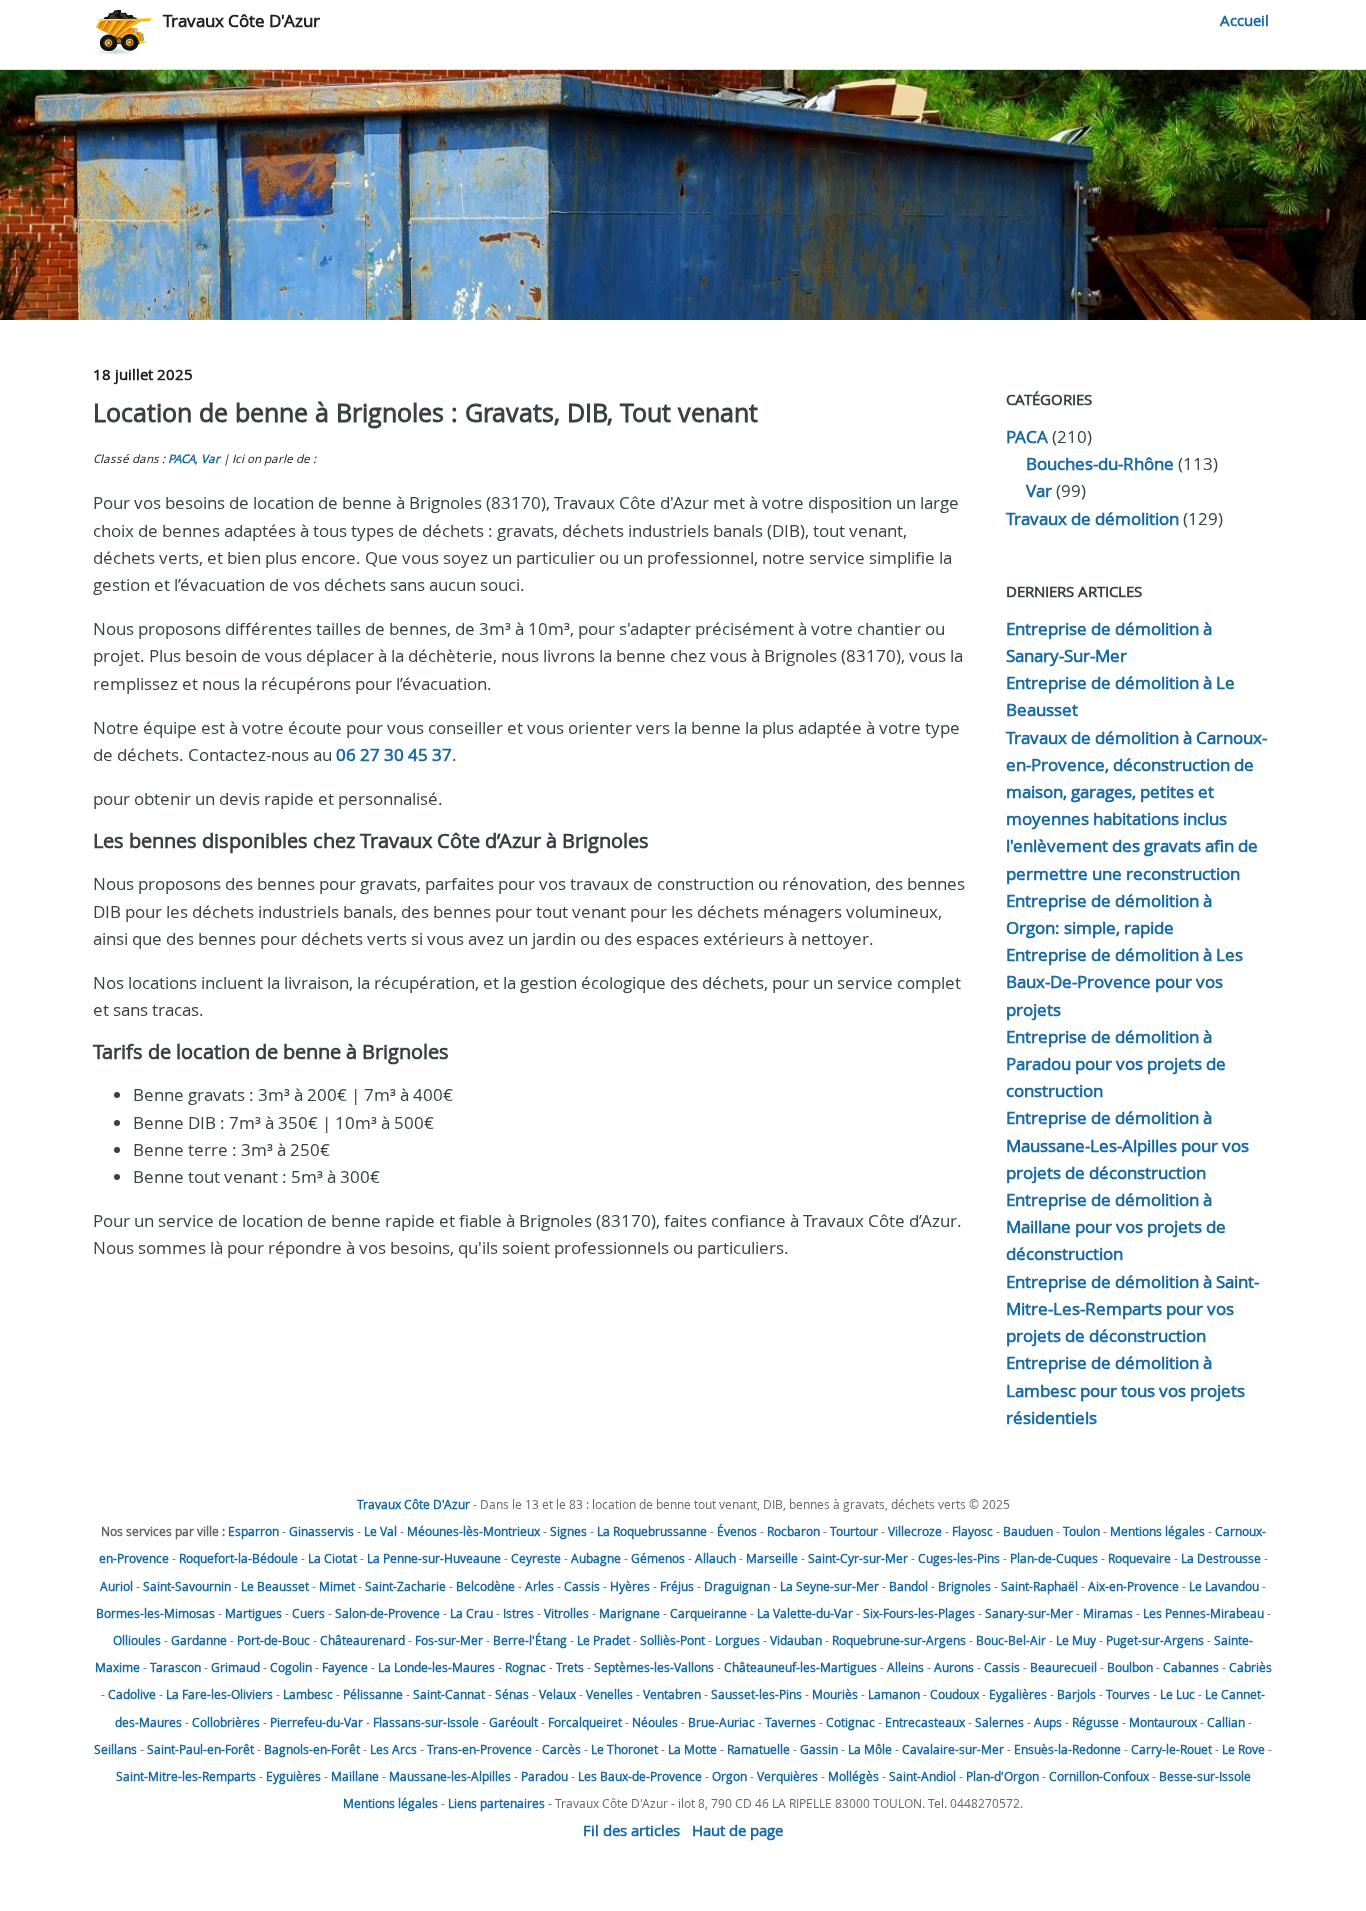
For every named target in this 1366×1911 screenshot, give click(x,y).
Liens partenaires (496, 1803)
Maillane (355, 1776)
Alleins (905, 1667)
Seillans (115, 1749)
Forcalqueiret (585, 1722)
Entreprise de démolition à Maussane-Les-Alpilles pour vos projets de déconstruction (1127, 1144)
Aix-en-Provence (1133, 1586)
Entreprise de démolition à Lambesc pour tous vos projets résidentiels (1125, 1389)
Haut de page (737, 1830)
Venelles (609, 1694)
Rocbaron (793, 1531)
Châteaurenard (362, 1640)
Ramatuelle (758, 1749)
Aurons (954, 1667)
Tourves (1128, 1694)
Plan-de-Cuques (1054, 1558)
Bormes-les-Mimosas (155, 1613)
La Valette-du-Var (805, 1613)
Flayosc (972, 1531)
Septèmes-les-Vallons (654, 1667)
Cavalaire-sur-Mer (953, 1749)
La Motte (692, 1749)
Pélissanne (373, 1694)
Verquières (787, 1776)
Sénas (512, 1694)
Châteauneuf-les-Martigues (800, 1667)
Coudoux (954, 1694)
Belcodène (485, 1586)
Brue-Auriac (721, 1722)
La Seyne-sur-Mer (829, 1586)
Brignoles (964, 1586)
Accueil (1244, 20)
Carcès (561, 1749)
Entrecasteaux (925, 1722)
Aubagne (596, 1558)
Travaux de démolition (1092, 518)
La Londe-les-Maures (436, 1667)
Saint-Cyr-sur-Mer (858, 1558)
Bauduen (1028, 1531)
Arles (539, 1586)
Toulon (1081, 1531)
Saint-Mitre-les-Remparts (186, 1776)
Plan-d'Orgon (1002, 1776)
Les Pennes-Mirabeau (1203, 1613)
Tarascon (175, 1667)
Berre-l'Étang (530, 1640)
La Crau (471, 1613)
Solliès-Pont (672, 1640)
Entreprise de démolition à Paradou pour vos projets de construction (1116, 1063)
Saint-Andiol (922, 1776)
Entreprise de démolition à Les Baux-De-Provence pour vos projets (1124, 981)
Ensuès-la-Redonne (1067, 1749)
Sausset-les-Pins (756, 1694)
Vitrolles (566, 1613)
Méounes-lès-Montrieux (473, 1531)
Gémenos (658, 1558)
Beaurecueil (1063, 1667)
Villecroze (915, 1531)
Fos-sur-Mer (449, 1640)
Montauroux (1163, 1722)
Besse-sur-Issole (1205, 1776)
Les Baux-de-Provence (640, 1776)
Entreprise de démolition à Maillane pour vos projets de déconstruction (1116, 1226)
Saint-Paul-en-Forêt (200, 1749)
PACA (181, 458)
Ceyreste (536, 1558)
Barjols (1076, 1694)
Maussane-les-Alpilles (450, 1776)
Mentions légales (1157, 1531)
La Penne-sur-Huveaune (434, 1558)
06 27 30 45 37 (394, 754)
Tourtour (854, 1531)
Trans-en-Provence (479, 1749)
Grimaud (235, 1667)
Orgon (729, 1776)
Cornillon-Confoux (1099, 1776)
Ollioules (137, 1640)
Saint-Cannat (449, 1694)
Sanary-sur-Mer (1029, 1613)
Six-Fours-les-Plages (919, 1613)
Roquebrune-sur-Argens (899, 1640)
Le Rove (1243, 1749)
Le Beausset (275, 1586)
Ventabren (672, 1694)
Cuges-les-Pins (959, 1558)
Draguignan (737, 1586)
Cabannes (1191, 1667)
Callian (1226, 1722)
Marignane (629, 1613)
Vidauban (796, 1640)
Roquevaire (1139, 1558)
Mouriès (835, 1694)
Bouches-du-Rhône (1100, 463)
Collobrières (226, 1722)
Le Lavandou (1224, 1586)
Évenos (737, 1531)
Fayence (345, 1667)
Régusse (1095, 1722)
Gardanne (199, 1640)
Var (210, 458)
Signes (568, 1531)
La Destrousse (1221, 1558)
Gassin (819, 1749)
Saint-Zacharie (405, 1586)
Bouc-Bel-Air (1011, 1640)
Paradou (544, 1776)
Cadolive (132, 1694)
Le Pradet (603, 1640)
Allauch (715, 1558)
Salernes (999, 1722)
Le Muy (1076, 1640)
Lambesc (308, 1694)
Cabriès (1250, 1667)
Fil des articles (631, 1830)
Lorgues (737, 1640)
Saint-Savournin (187, 1586)
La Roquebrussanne (652, 1531)
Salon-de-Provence (387, 1613)
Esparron (253, 1531)
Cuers (308, 1613)
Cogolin (291, 1667)
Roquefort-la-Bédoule (238, 1558)
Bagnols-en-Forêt (312, 1749)
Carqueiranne (708, 1613)
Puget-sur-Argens (1155, 1640)
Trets (570, 1667)
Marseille (772, 1558)
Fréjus (677, 1586)
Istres (518, 1613)
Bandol (908, 1586)
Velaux (557, 1694)
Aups (1048, 1722)
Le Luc (1177, 1694)
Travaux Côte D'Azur (241, 20)
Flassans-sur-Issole (426, 1722)
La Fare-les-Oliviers (219, 1694)
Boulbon (1130, 1667)
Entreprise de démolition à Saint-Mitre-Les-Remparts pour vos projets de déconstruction (1132, 1308)
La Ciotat (332, 1558)
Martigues (253, 1613)
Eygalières (1018, 1694)
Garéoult (513, 1722)
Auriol (116, 1586)
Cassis (582, 1586)
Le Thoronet (624, 1749)
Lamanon (894, 1694)
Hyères (630, 1586)
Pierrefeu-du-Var (316, 1722)
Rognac (525, 1667)
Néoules (655, 1722)
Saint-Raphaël (1039, 1586)
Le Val (380, 1531)
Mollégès (853, 1776)
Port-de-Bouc (273, 1640)
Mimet (337, 1586)
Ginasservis (321, 1531)
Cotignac (850, 1722)
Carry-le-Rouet (1171, 1749)
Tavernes (790, 1722)
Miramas (1108, 1613)
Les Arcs (393, 1749)
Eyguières (293, 1776)
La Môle (870, 1749)
